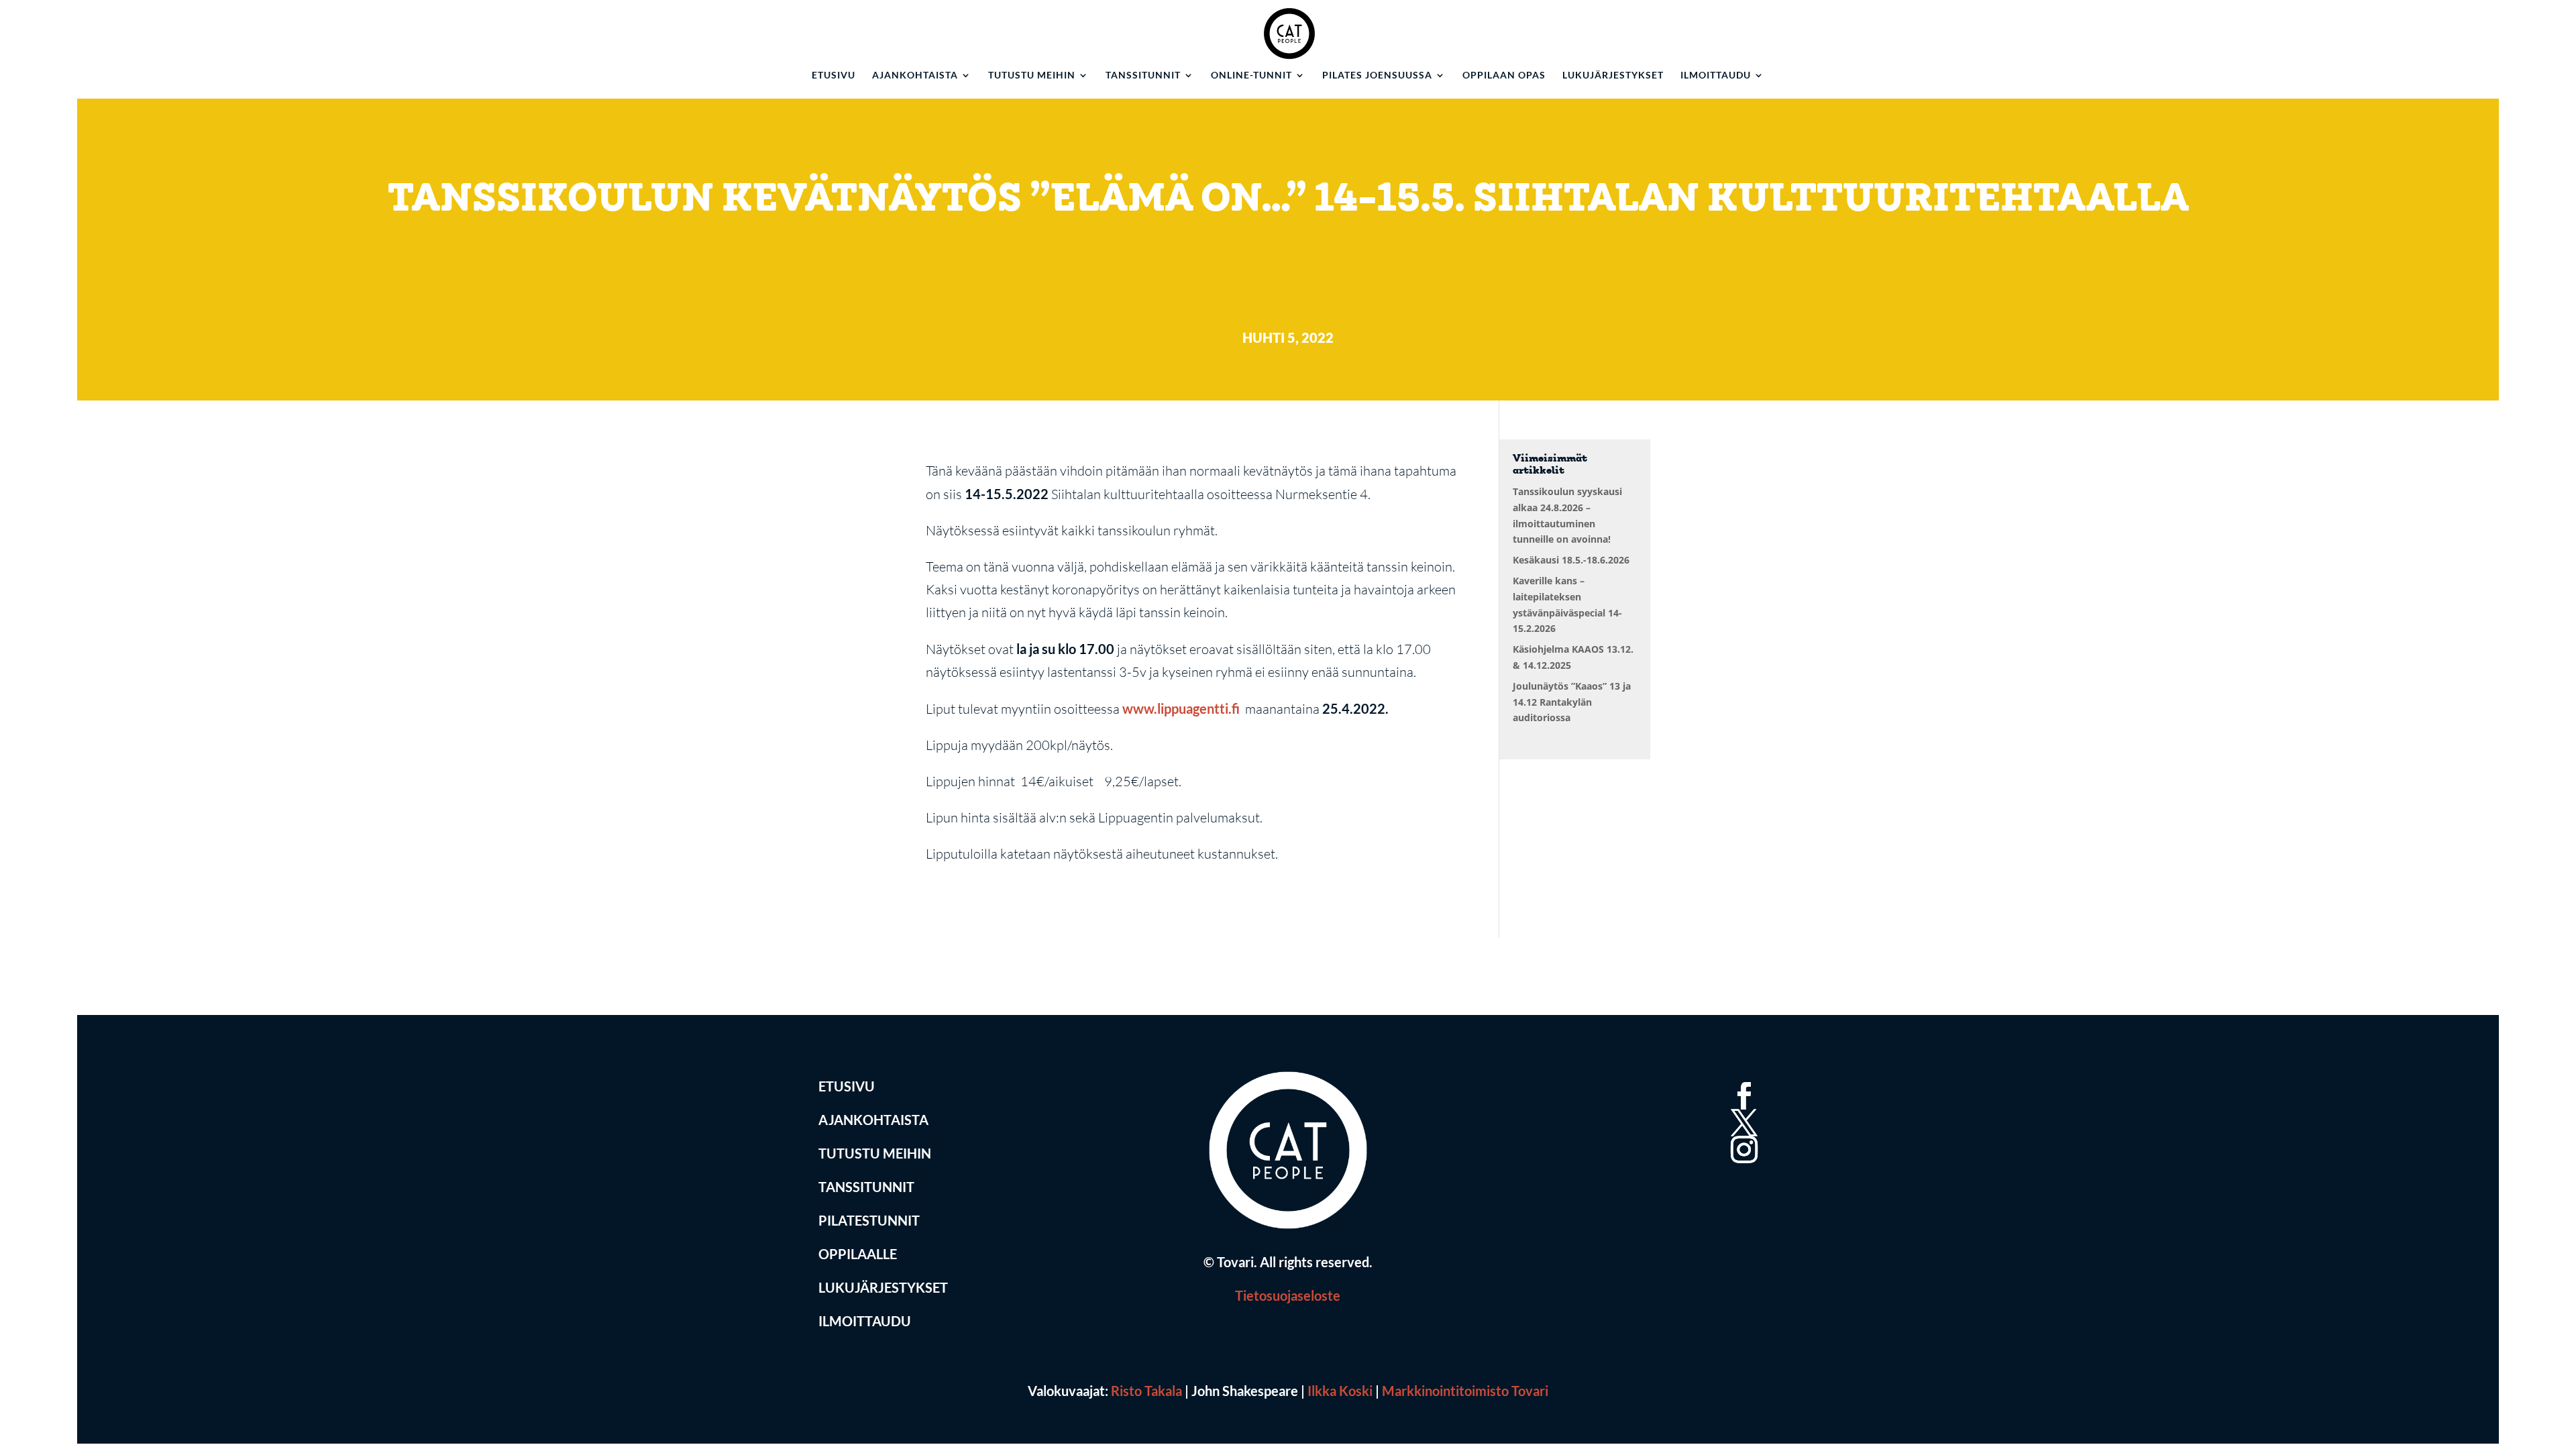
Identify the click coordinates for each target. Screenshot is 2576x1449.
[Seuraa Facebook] (1741, 1080)
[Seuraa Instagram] (1741, 1134)
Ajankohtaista (915, 75)
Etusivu (834, 75)
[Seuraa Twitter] (1741, 1107)
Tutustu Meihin (875, 1153)
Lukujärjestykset (1613, 75)
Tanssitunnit (1143, 75)
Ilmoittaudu (1716, 75)
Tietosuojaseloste (1288, 1295)
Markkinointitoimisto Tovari (1465, 1391)
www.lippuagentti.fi (1182, 708)
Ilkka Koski (1340, 1391)
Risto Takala (1146, 1391)
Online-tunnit (1251, 75)
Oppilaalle (858, 1254)
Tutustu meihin (1032, 75)
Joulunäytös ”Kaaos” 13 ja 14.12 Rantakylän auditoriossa (1572, 702)
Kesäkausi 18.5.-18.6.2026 (1571, 560)
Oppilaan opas (1504, 75)
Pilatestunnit (869, 1220)
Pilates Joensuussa (1377, 75)
